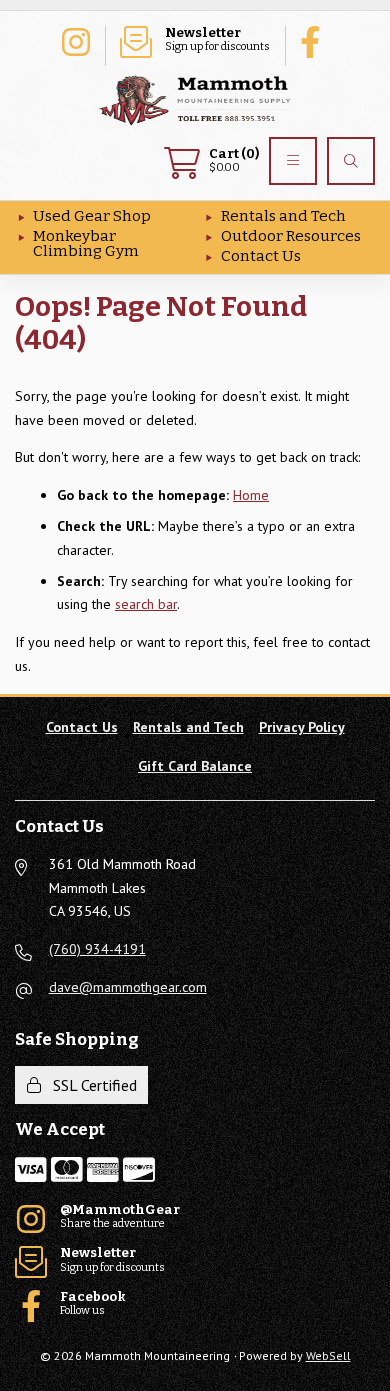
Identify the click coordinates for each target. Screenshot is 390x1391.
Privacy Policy (302, 727)
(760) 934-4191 (97, 949)
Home (251, 495)
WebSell (328, 1355)
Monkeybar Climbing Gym (86, 243)
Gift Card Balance (195, 766)
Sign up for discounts (217, 39)
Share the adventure (75, 40)
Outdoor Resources (291, 236)
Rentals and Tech (283, 216)
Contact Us (261, 256)
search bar (146, 604)
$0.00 (234, 160)
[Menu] (293, 161)
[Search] (351, 161)
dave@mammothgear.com (128, 987)
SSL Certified (91, 1085)
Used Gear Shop (92, 216)
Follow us (315, 40)
